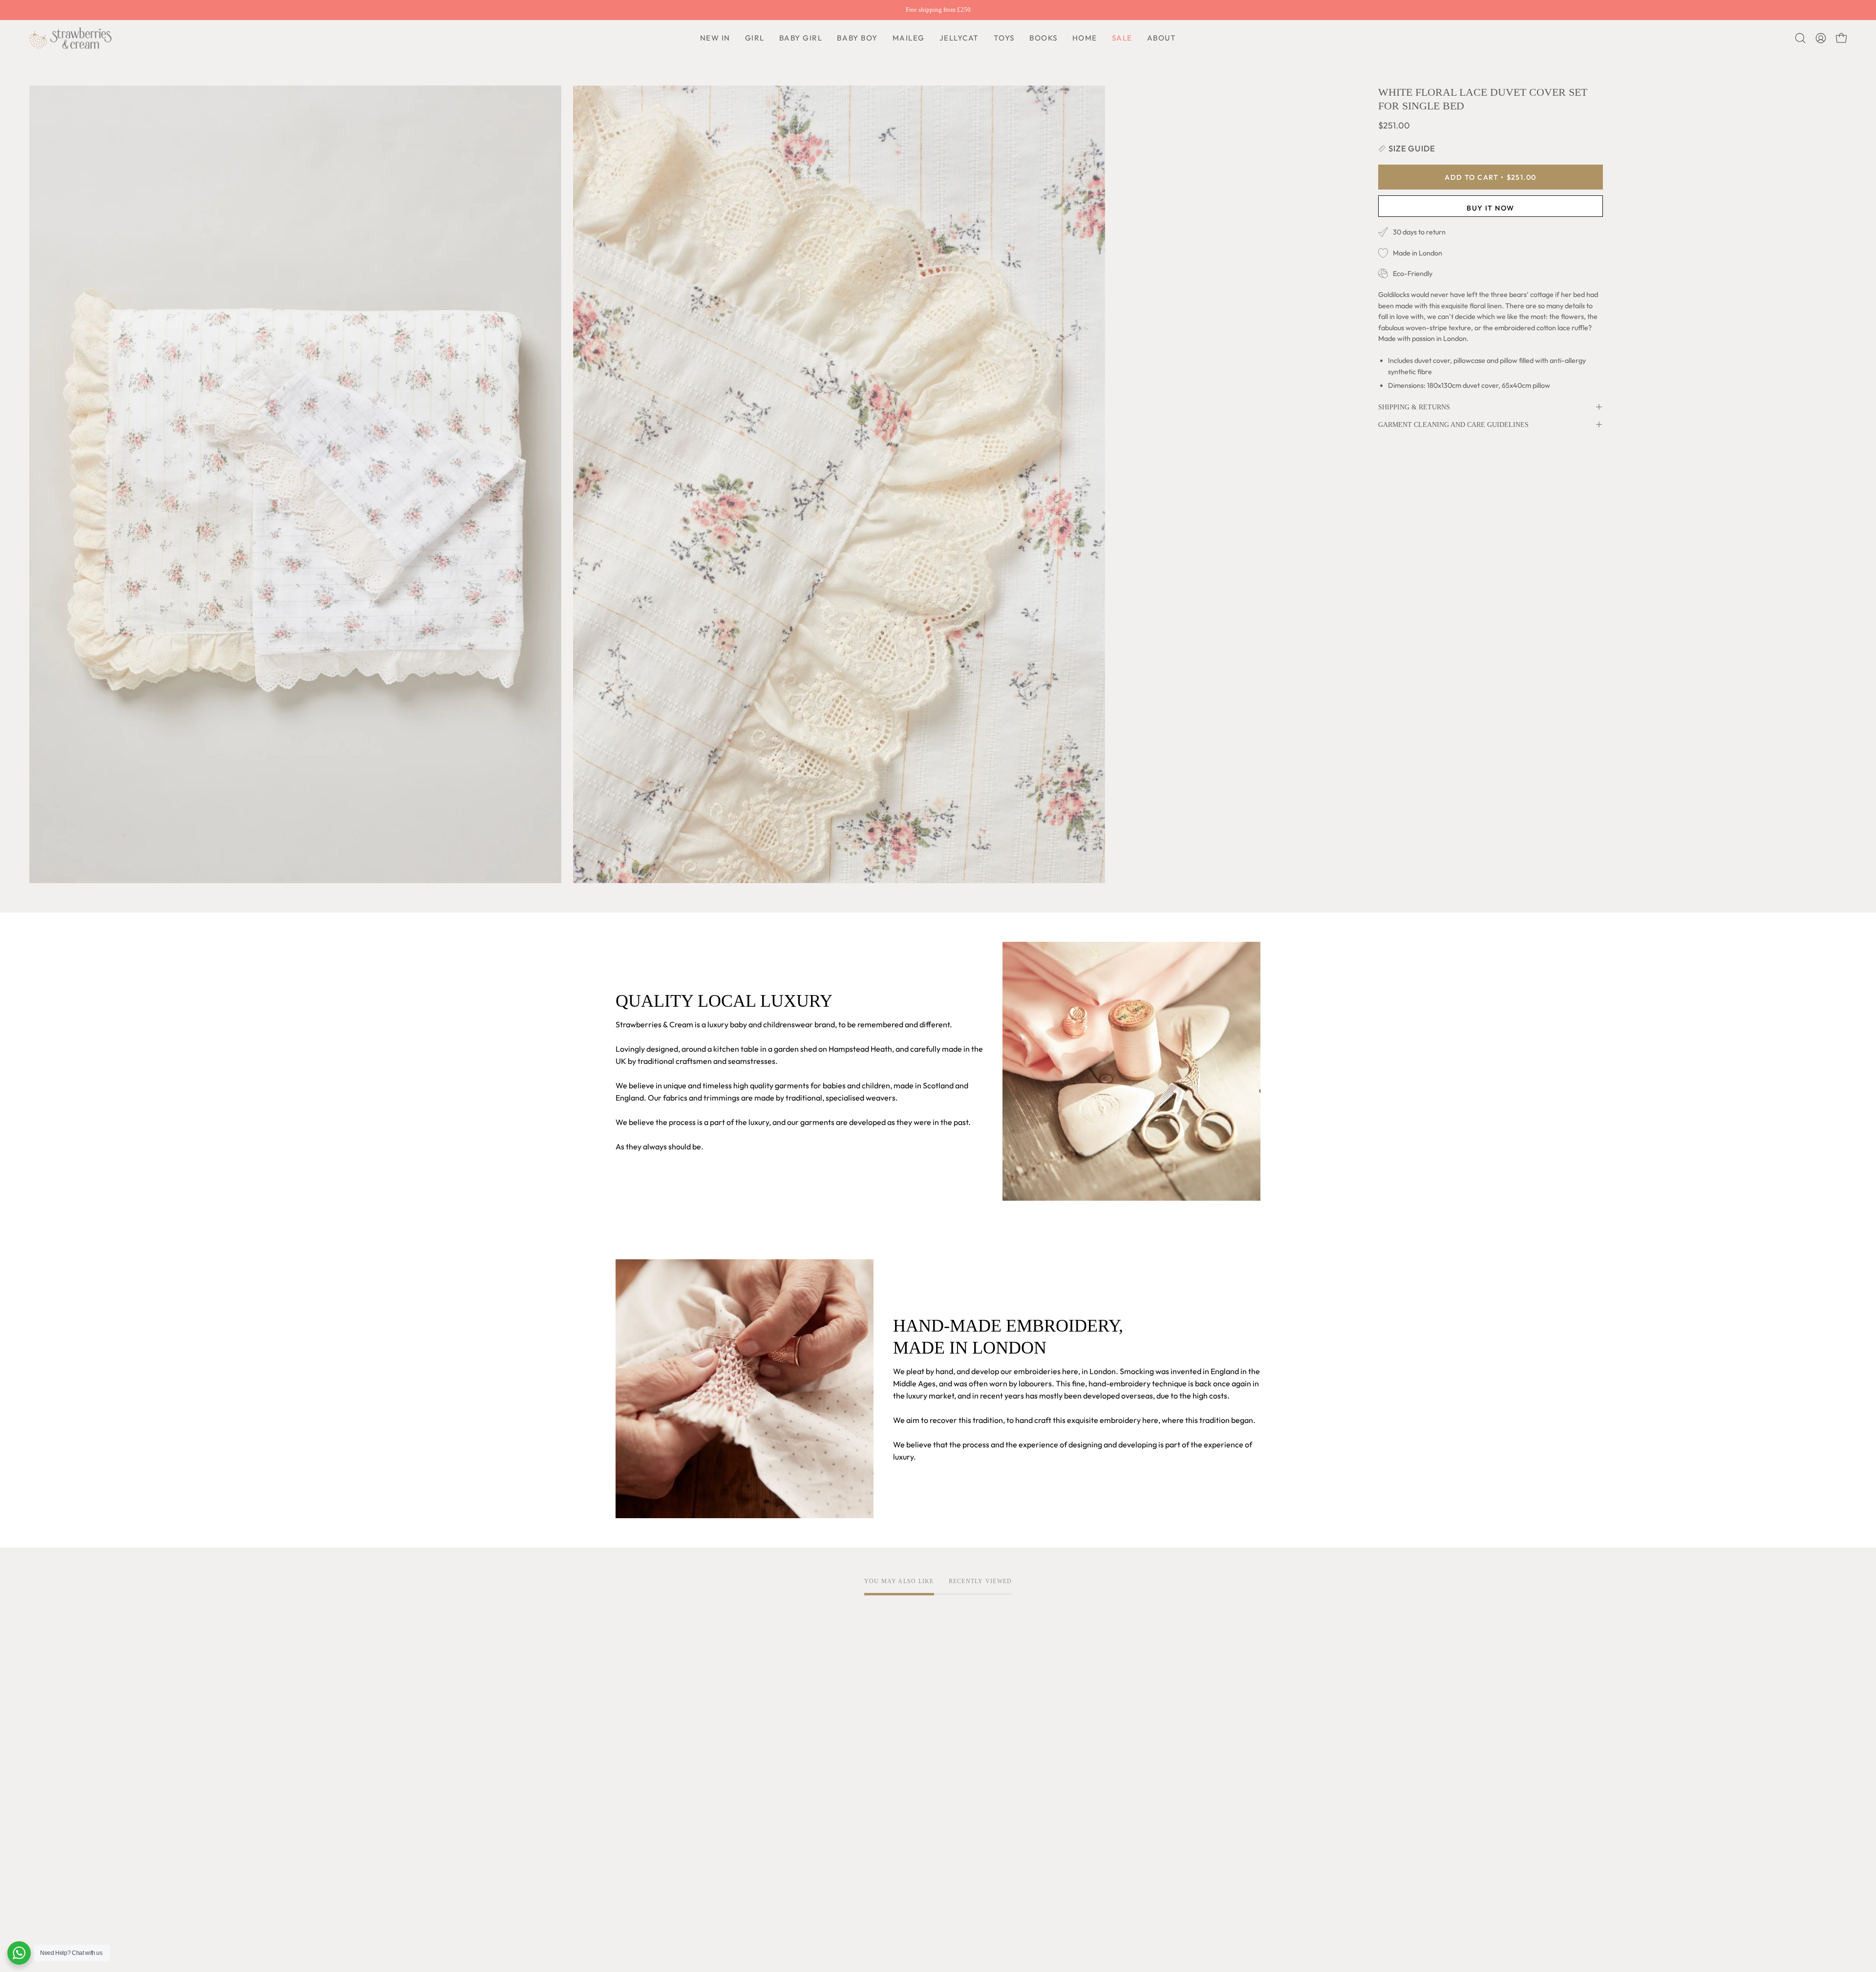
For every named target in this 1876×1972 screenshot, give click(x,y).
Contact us (900, 1766)
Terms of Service (778, 1718)
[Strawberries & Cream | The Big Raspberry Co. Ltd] (71, 38)
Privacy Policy (773, 1734)
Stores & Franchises (650, 1843)
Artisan (629, 1750)
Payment (897, 1750)
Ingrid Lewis (637, 1795)
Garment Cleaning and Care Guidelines (1453, 424)
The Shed (632, 1811)
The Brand (634, 1718)
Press (625, 1859)
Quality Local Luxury (651, 1734)
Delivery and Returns (918, 1734)
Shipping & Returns (1414, 407)
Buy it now (1490, 208)
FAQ (889, 1718)
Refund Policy (772, 1766)
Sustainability (639, 1827)
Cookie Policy (772, 1750)
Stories (628, 1875)
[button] (857, 38)
